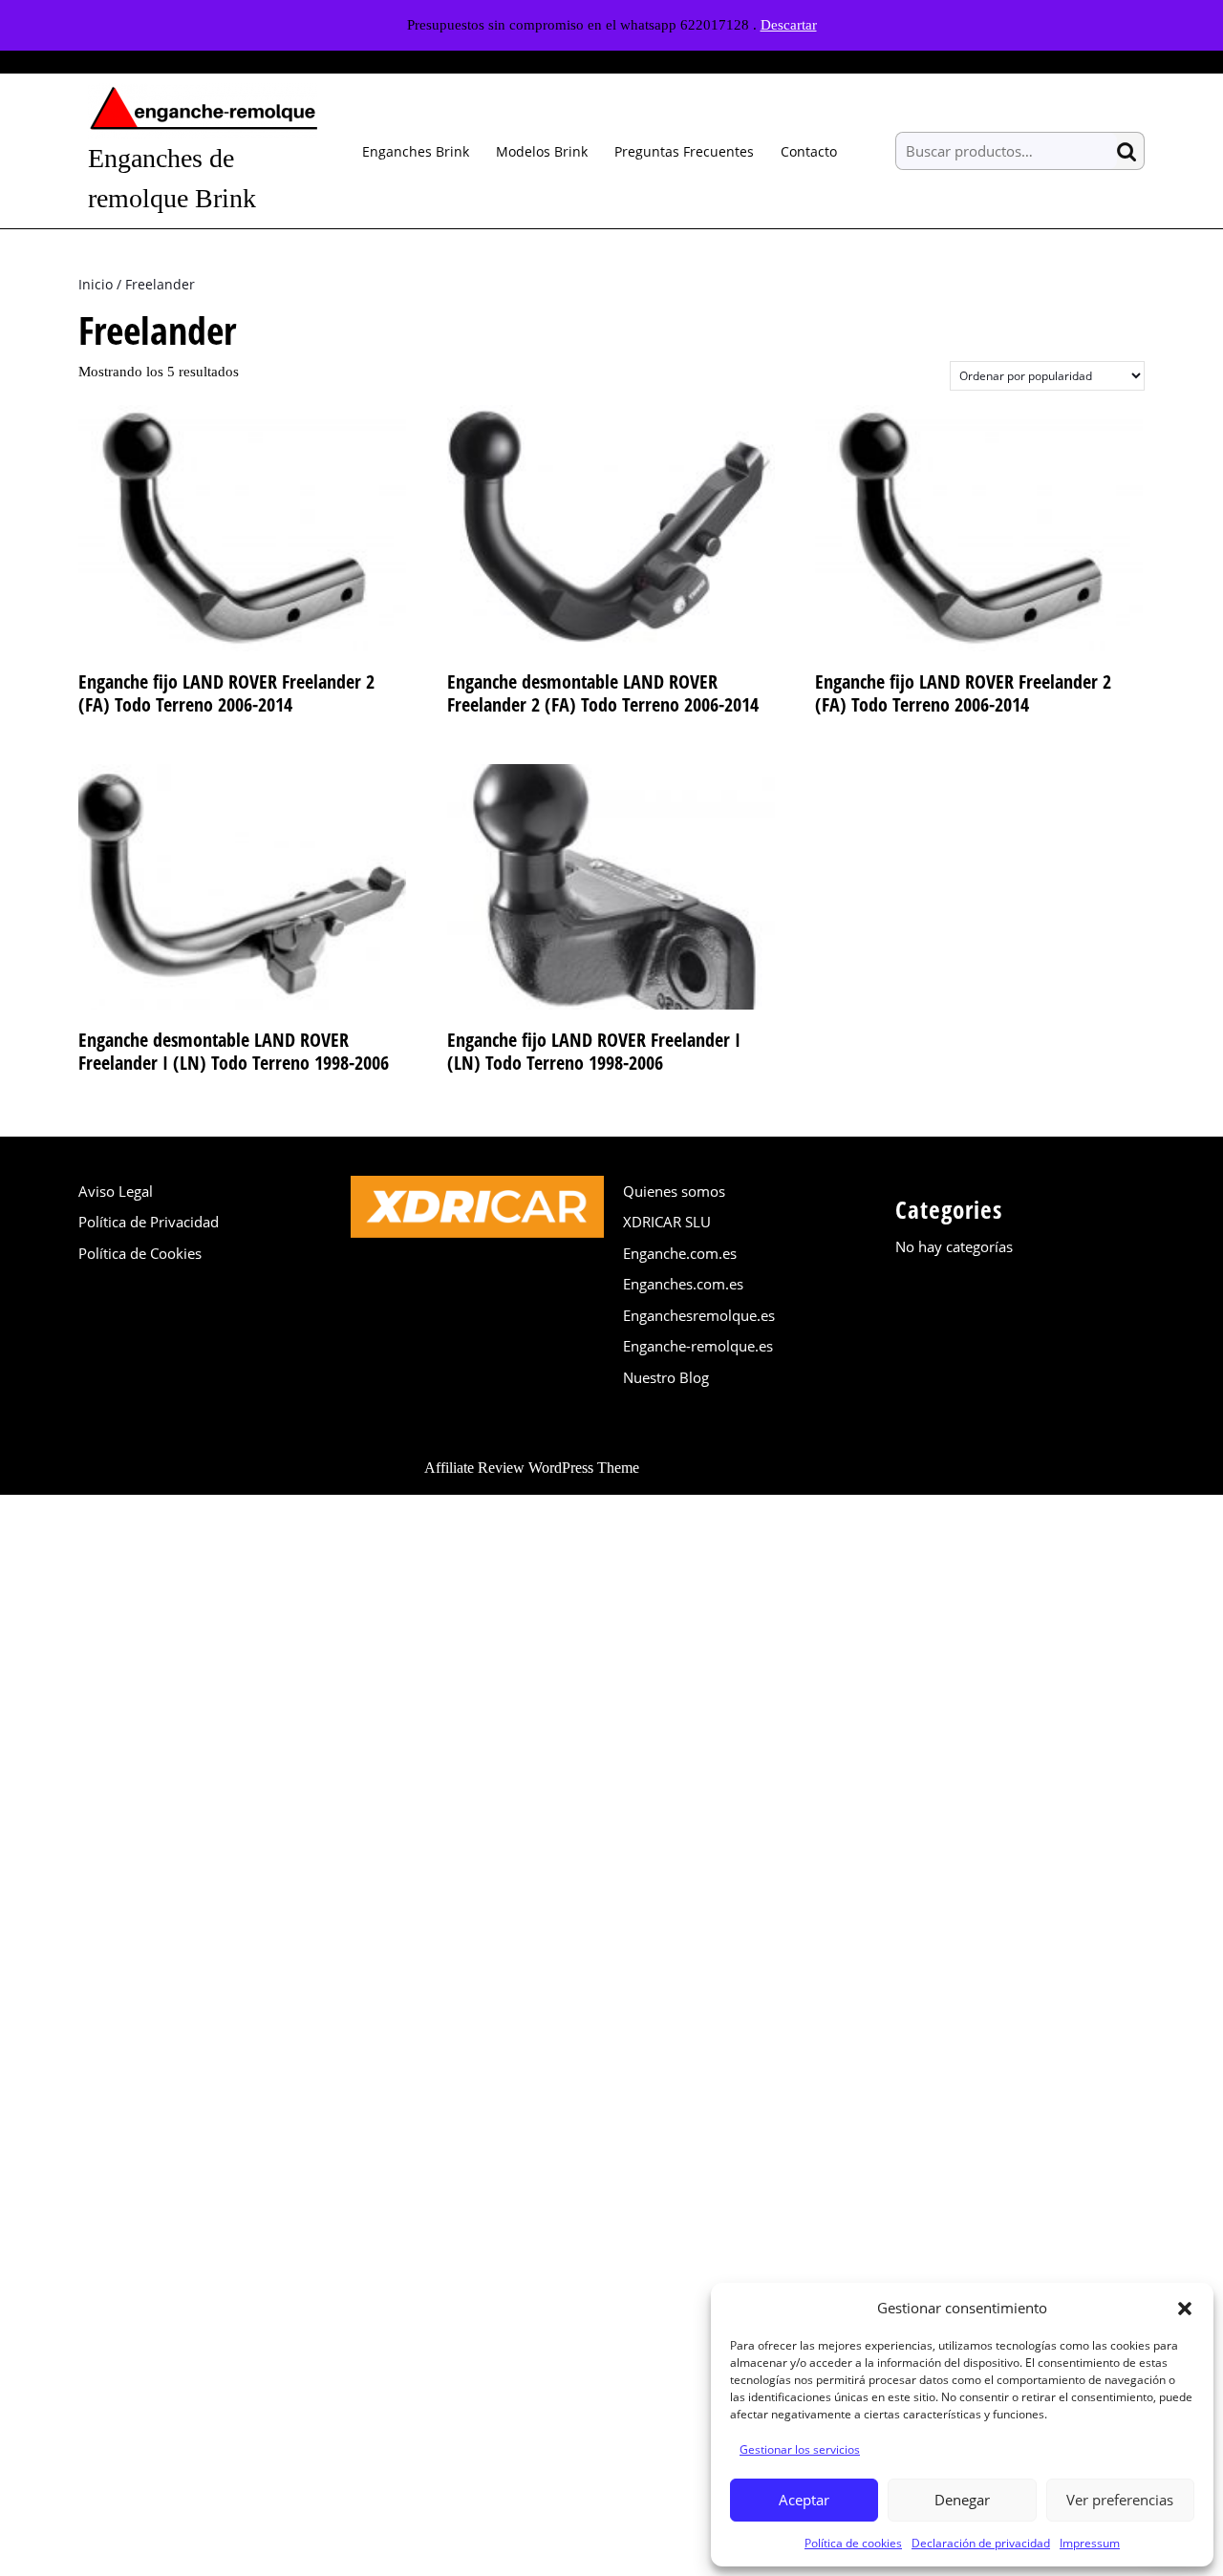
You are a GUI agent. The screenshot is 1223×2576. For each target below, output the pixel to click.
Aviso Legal (116, 1191)
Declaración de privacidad (981, 2543)
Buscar (1130, 151)
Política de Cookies (140, 1253)
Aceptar (804, 2500)
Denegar (962, 2500)
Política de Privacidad (149, 1222)
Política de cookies (853, 2543)
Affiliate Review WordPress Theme (532, 1468)
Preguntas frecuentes (684, 151)
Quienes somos (674, 1191)
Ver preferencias (1120, 2500)
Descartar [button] (789, 25)
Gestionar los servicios (800, 2449)
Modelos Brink (542, 151)
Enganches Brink (416, 151)
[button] (1185, 2308)
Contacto (809, 151)
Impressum (1090, 2543)
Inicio (96, 284)
